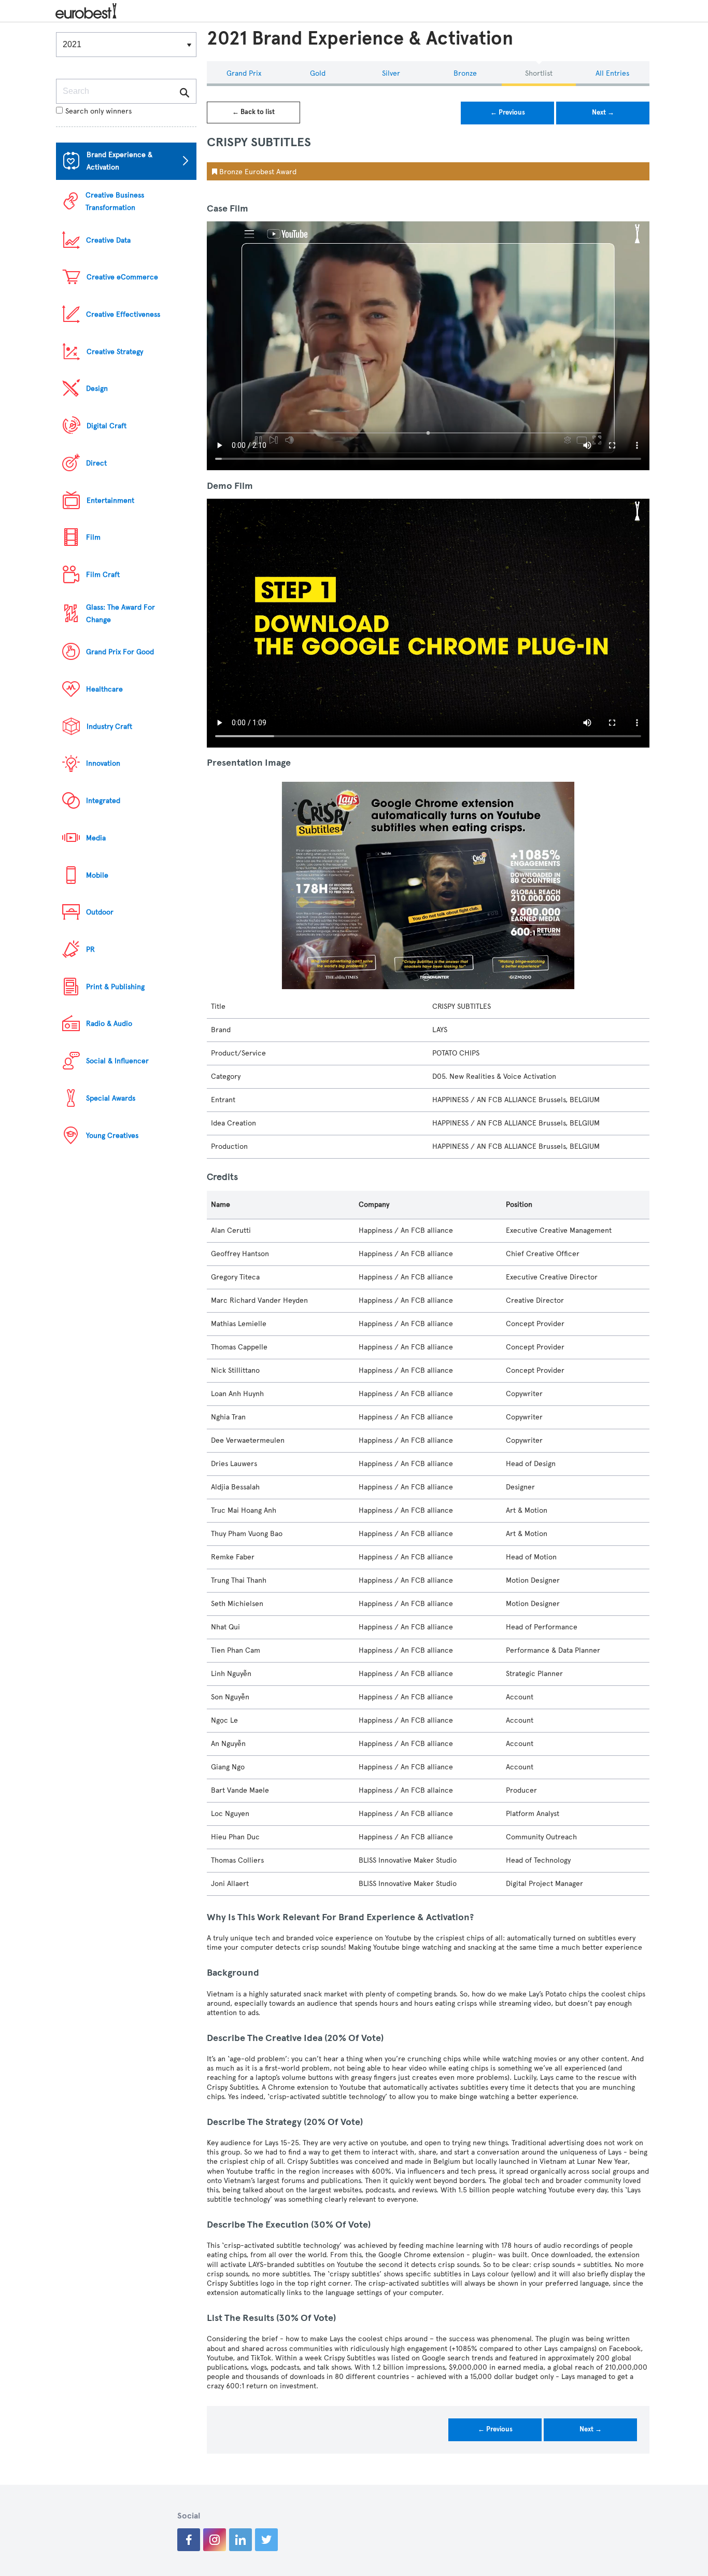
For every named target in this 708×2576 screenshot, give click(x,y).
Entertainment (110, 501)
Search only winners (98, 111)
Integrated (103, 801)
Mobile (97, 875)
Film (93, 537)
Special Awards (111, 1098)
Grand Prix (244, 73)
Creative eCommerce (122, 277)
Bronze (465, 73)
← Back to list (253, 112)
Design (97, 389)
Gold (318, 73)
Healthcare (104, 689)
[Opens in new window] (189, 2540)
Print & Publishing (115, 987)
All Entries (612, 73)
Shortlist (539, 73)
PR (90, 949)
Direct (96, 463)
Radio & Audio (109, 1024)
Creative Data (108, 240)
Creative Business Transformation (115, 201)
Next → (603, 112)
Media (96, 838)
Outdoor (100, 912)
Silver (391, 73)
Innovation (103, 763)
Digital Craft (107, 426)
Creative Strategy (115, 352)
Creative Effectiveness (123, 314)
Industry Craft (109, 727)
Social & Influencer (117, 1061)
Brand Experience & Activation (119, 161)
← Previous (508, 112)
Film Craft (103, 575)
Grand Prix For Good (120, 652)
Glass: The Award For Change (121, 614)
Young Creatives (112, 1136)
